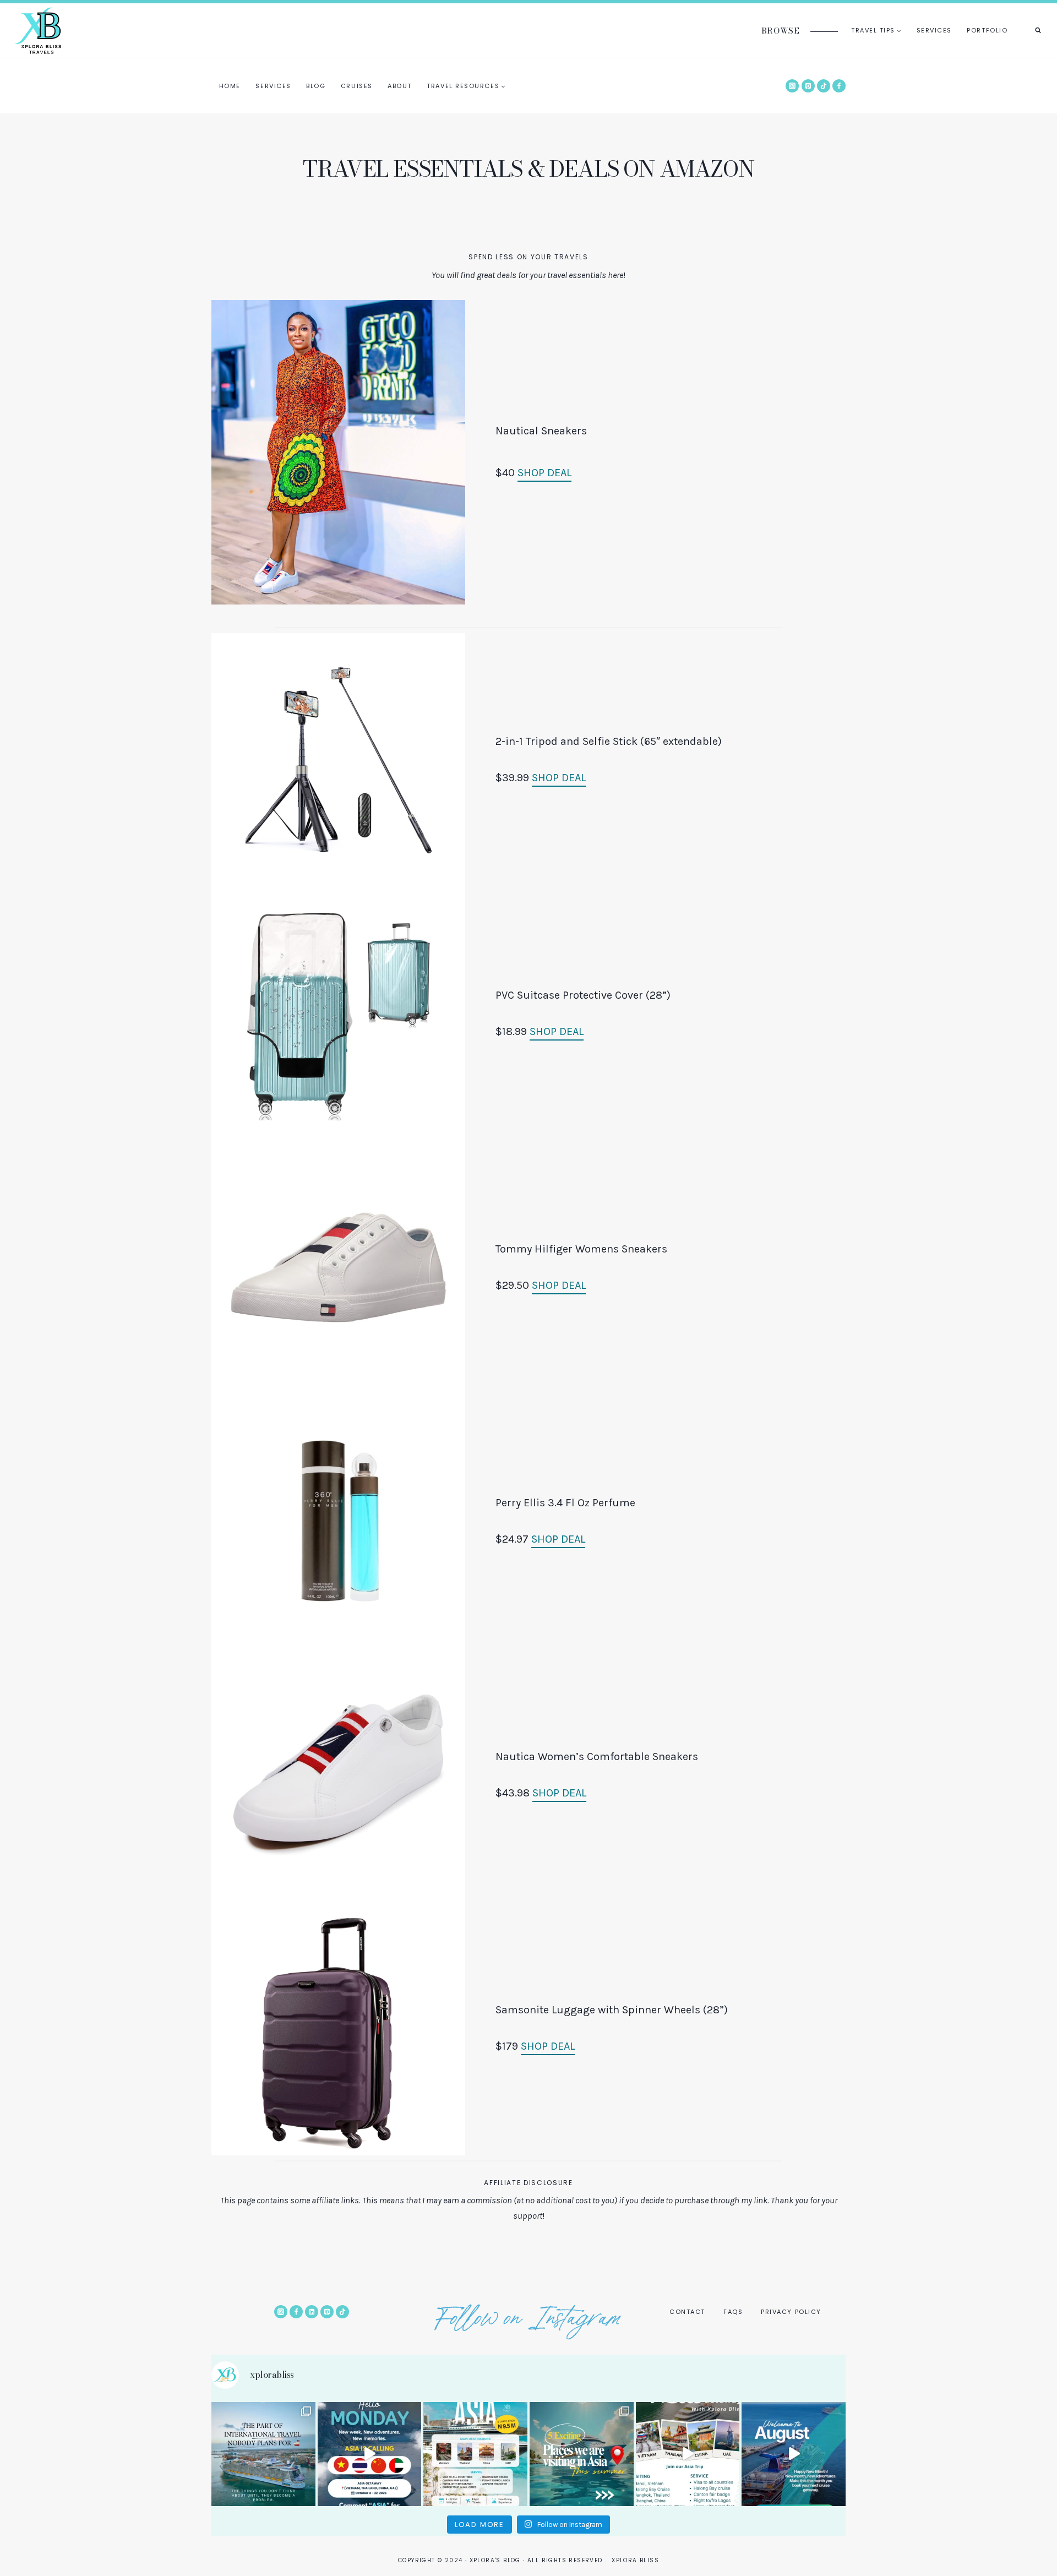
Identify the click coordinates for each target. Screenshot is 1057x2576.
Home (230, 86)
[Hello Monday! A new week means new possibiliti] (370, 2454)
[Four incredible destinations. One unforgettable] (688, 2454)
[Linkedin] (312, 2312)
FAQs (733, 2312)
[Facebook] (839, 86)
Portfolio (987, 30)
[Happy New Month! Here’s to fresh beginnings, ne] (794, 2454)
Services (934, 30)
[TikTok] (824, 86)
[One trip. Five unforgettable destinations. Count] (582, 2454)
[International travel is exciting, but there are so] (263, 2454)
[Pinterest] (808, 86)
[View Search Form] (1038, 30)
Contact (687, 2312)
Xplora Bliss (635, 2560)
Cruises (357, 86)
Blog (316, 86)
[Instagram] (792, 86)
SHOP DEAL (544, 473)
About (400, 86)
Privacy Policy (791, 2312)
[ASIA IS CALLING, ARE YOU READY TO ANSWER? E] (475, 2454)
